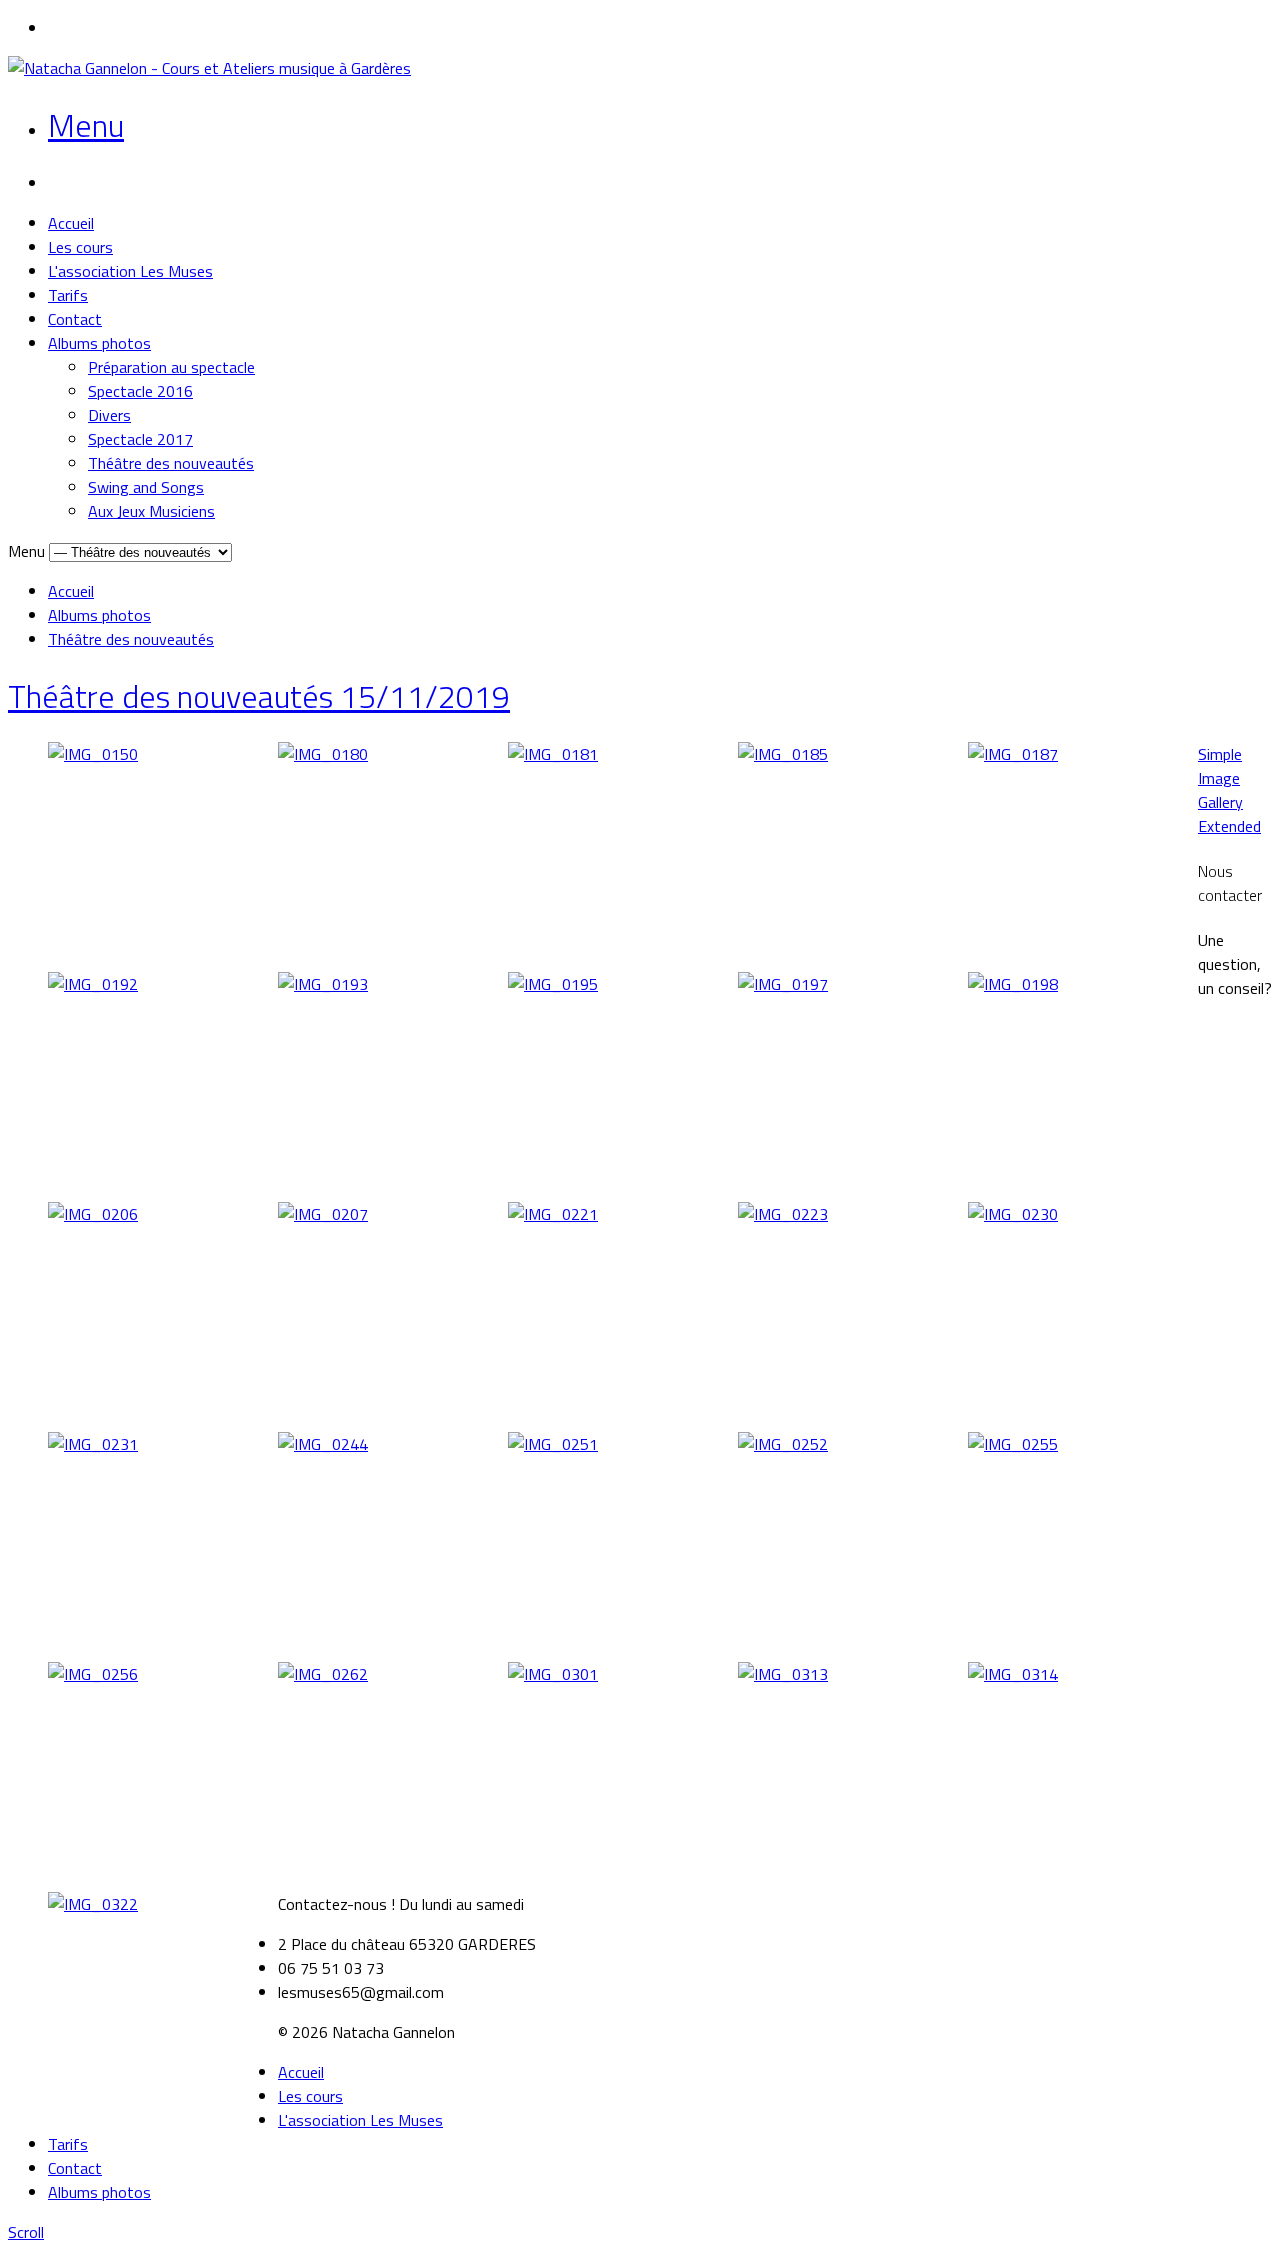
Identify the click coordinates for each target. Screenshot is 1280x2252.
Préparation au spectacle (171, 367)
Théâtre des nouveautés (171, 463)
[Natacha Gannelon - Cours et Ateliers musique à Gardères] (209, 68)
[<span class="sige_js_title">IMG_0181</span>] (553, 754)
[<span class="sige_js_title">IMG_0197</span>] (783, 984)
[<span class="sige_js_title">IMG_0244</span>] (323, 1444)
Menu (86, 125)
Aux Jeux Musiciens (151, 511)
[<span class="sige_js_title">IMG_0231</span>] (93, 1444)
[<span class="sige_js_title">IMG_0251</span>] (553, 1444)
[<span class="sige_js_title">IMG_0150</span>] (93, 754)
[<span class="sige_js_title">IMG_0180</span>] (323, 754)
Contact (75, 319)
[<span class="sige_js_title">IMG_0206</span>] (93, 1214)
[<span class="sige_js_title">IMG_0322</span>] (93, 1904)
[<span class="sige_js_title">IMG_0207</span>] (323, 1214)
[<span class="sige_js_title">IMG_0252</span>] (783, 1444)
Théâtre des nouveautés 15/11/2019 (259, 696)
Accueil (71, 223)
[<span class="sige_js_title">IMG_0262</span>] (323, 1674)
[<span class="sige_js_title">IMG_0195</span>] (553, 984)
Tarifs (68, 295)
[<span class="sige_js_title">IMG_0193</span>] (323, 984)
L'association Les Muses (130, 271)
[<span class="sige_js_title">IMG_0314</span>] (1013, 1674)
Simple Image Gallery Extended (1229, 790)
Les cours (80, 247)
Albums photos (99, 343)
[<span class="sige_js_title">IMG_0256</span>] (93, 1674)
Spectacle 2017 (140, 439)
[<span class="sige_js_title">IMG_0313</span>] (783, 1674)
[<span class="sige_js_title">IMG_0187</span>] (1013, 754)
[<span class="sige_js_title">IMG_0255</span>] (1013, 1444)
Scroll (26, 2232)
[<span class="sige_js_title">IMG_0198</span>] (1013, 984)
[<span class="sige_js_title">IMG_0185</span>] (783, 754)
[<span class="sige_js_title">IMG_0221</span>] (553, 1214)
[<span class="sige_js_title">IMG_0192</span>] (93, 984)
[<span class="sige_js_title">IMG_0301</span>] (553, 1674)
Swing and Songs (146, 487)
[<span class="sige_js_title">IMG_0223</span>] (783, 1214)
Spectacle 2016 (140, 391)
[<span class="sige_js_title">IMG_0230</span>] (1013, 1214)
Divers (109, 415)
